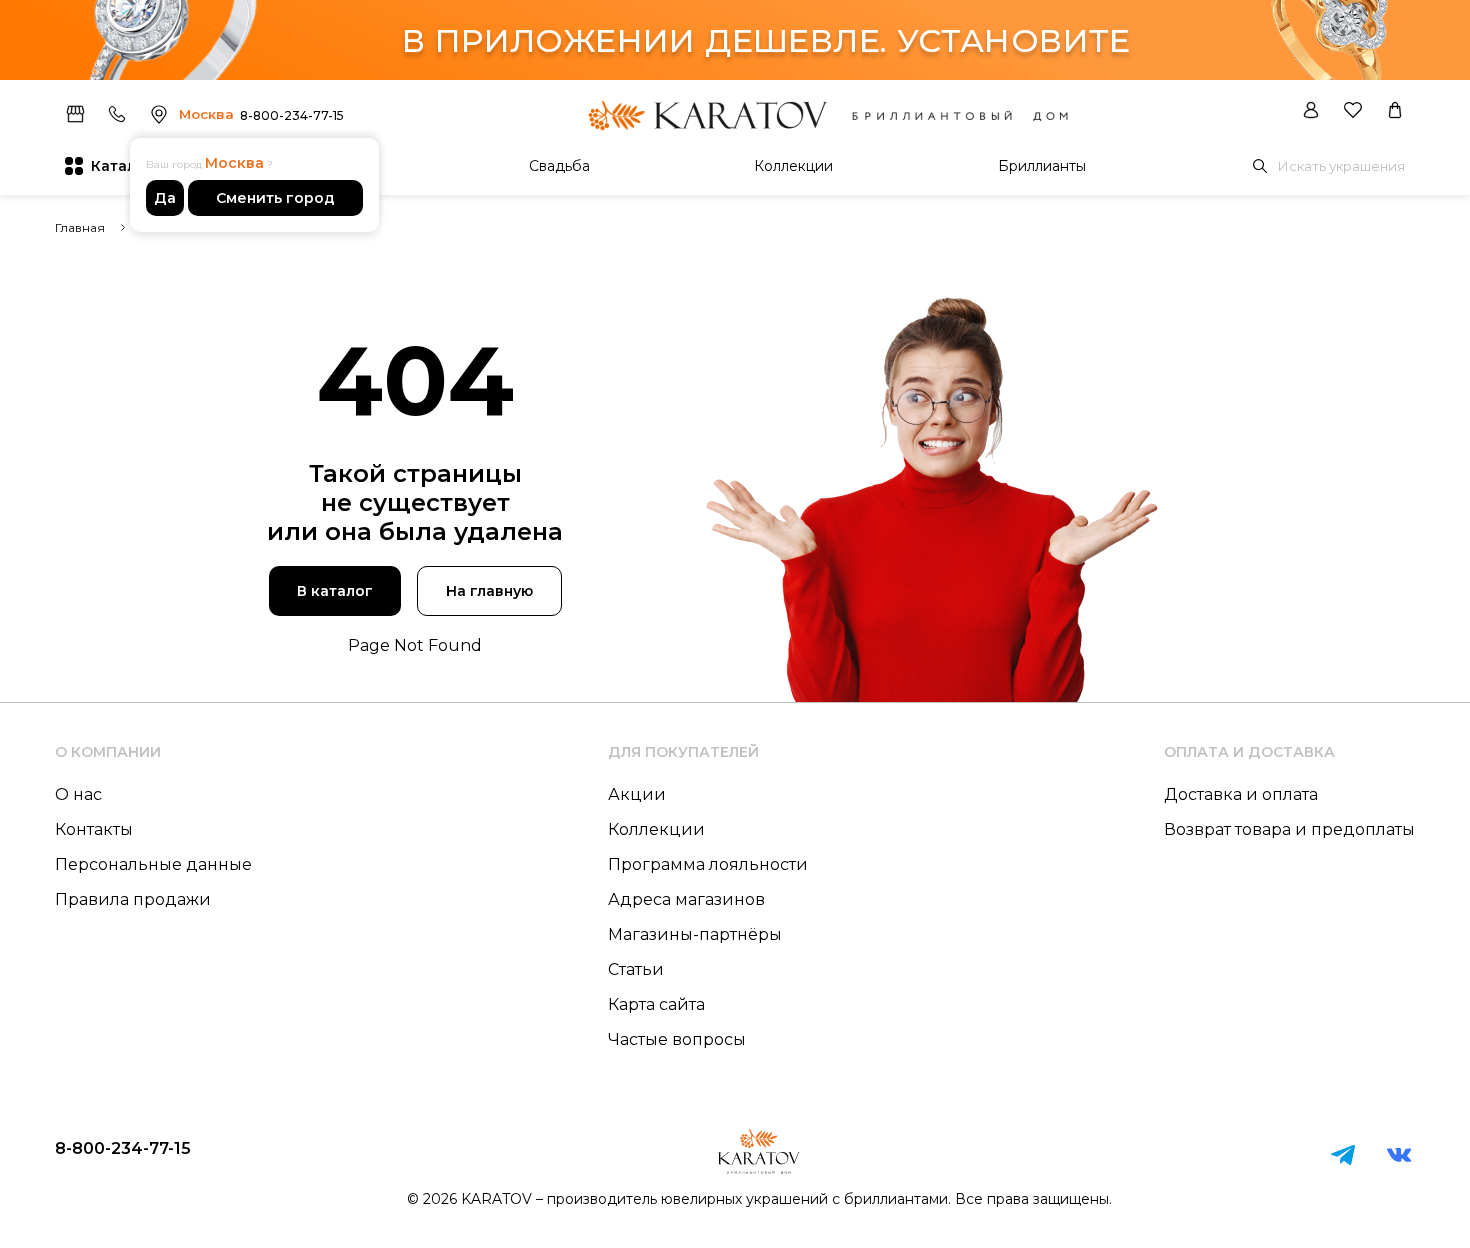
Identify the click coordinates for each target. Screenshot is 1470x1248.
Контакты (94, 829)
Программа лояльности (708, 864)
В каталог (335, 591)
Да (165, 198)
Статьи (636, 969)
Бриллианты (1042, 166)
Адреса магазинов (686, 899)
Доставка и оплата (1241, 794)
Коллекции (793, 166)
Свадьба (559, 166)
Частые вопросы (677, 1039)
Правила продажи (133, 899)
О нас (78, 794)
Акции (637, 794)
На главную (489, 591)
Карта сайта (656, 1004)
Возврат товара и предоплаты (1289, 829)
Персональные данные (153, 864)
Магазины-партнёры (695, 934)
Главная (80, 227)
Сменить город (275, 198)
